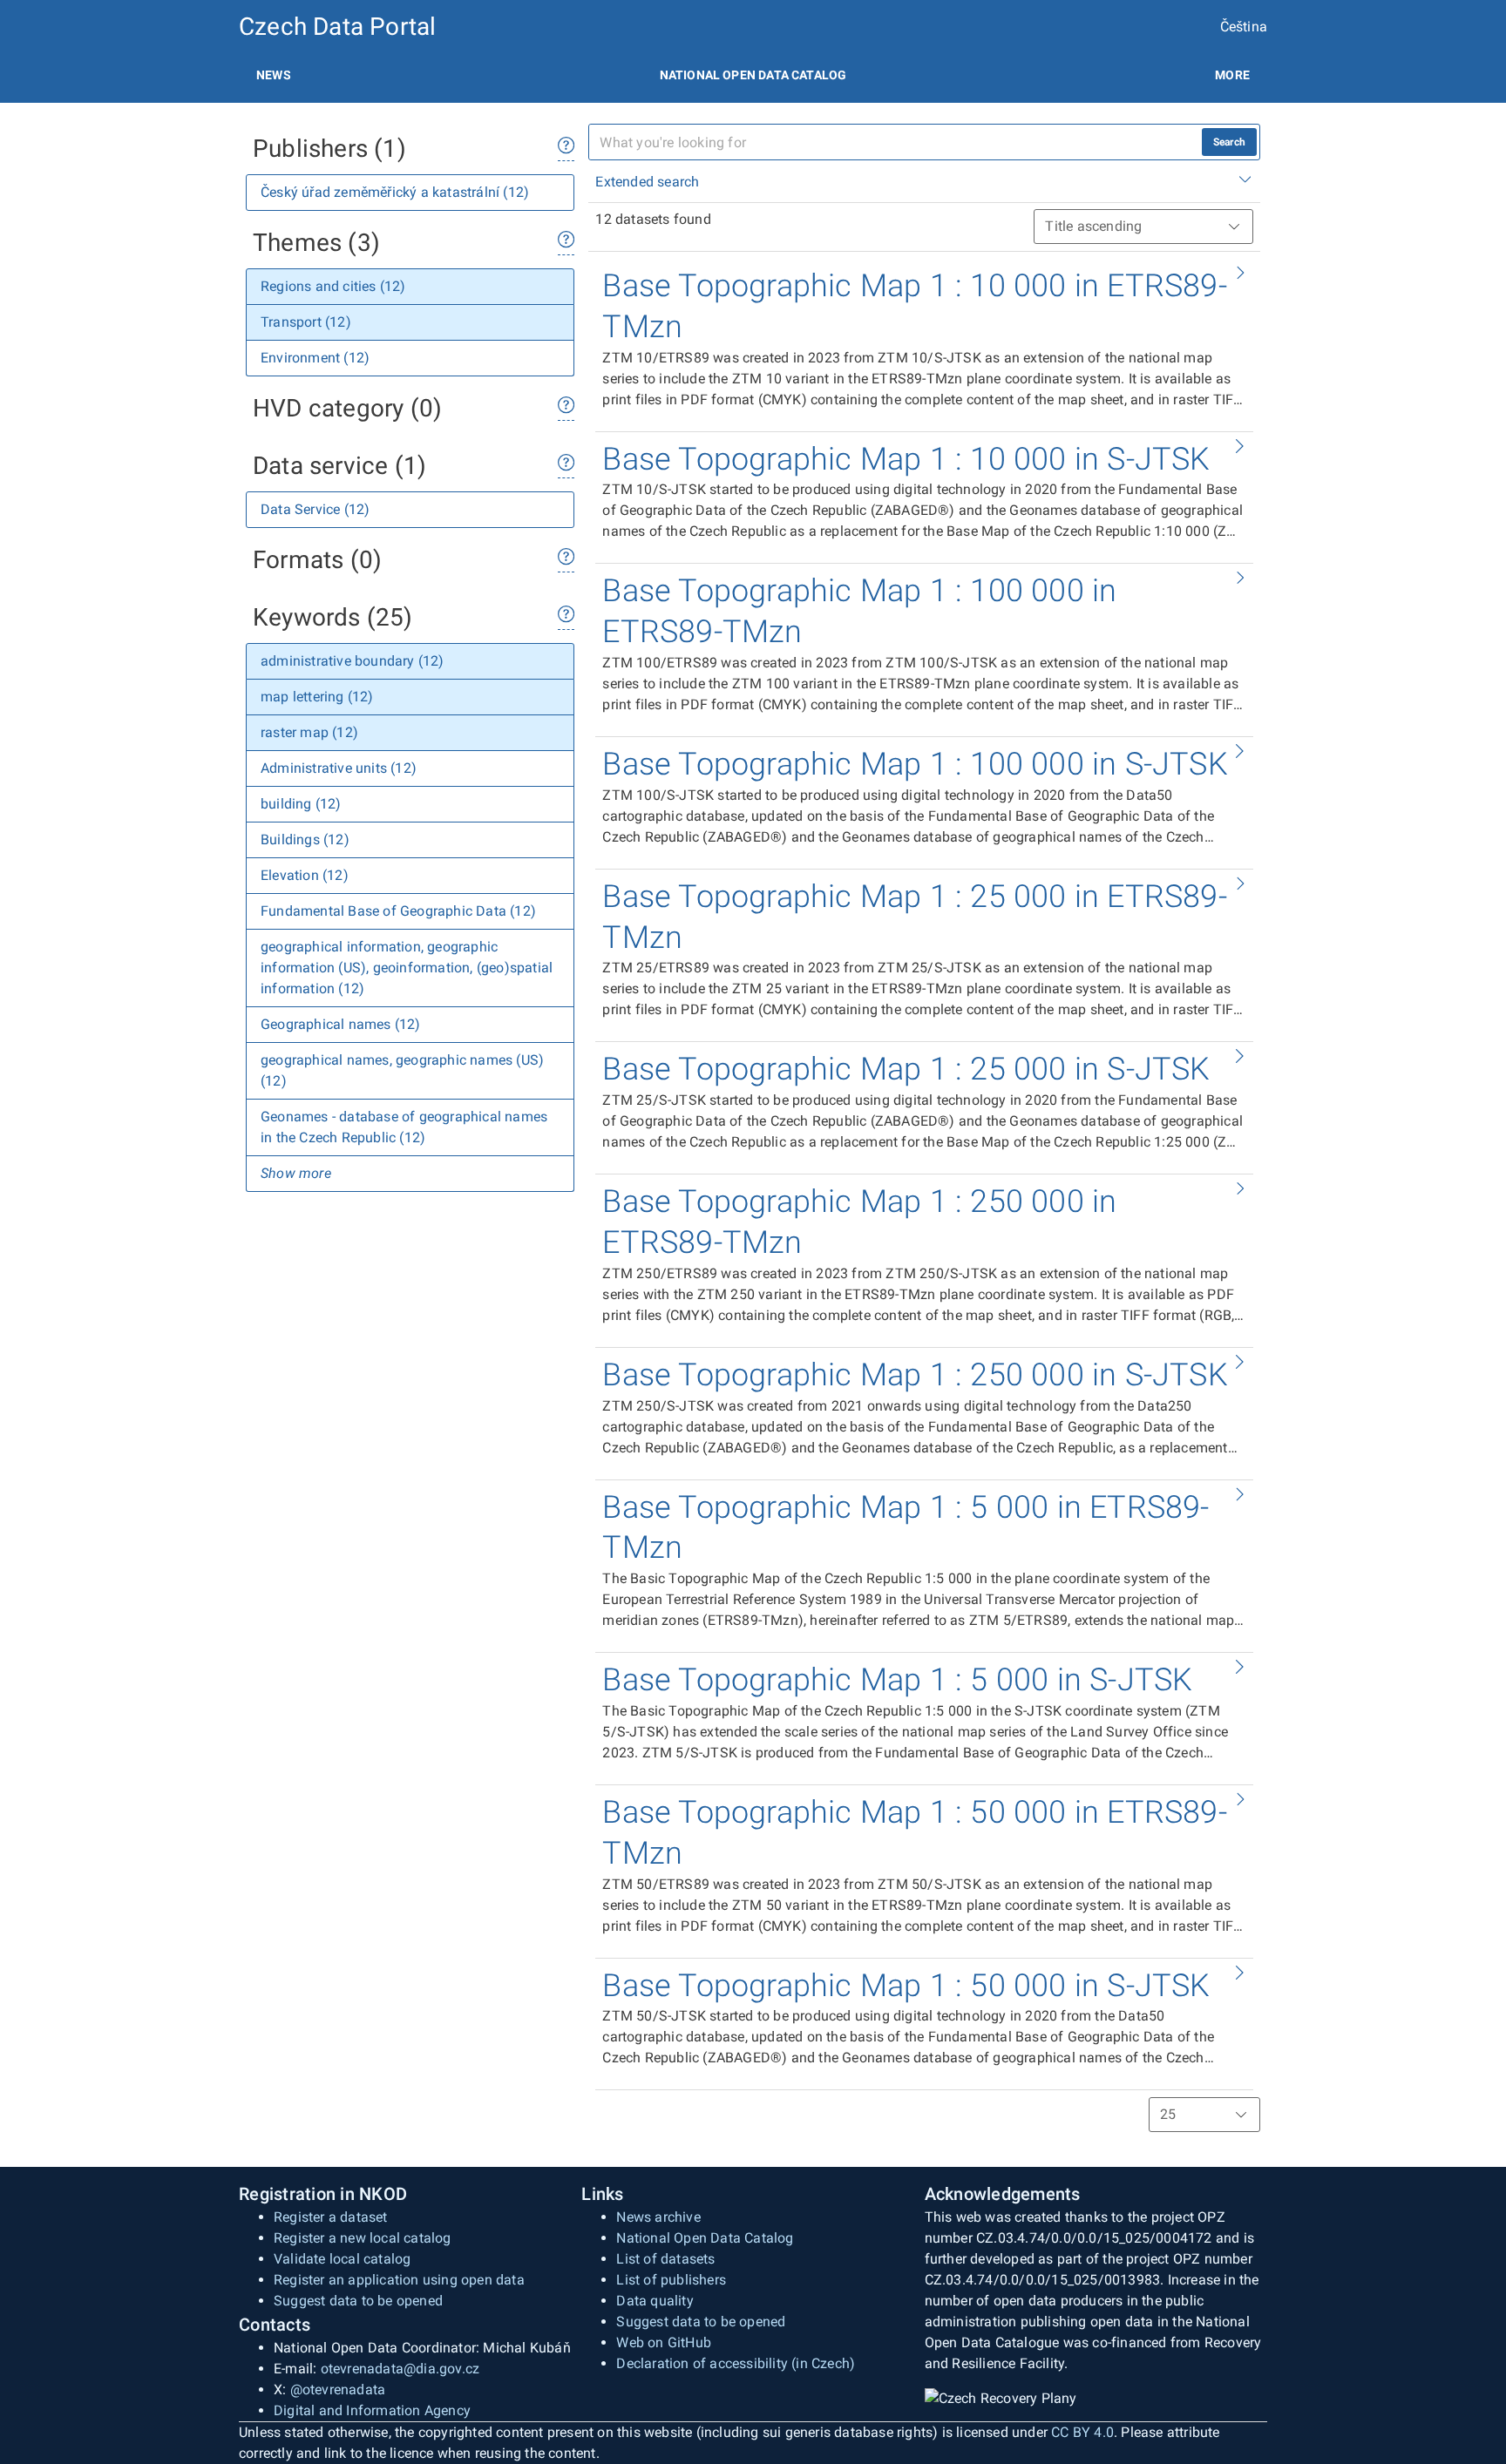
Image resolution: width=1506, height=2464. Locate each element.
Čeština (1244, 27)
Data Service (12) (315, 509)
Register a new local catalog (363, 2238)
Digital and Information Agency (372, 2410)
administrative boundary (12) (353, 661)
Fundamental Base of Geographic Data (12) (398, 911)
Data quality (655, 2301)
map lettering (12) (317, 697)
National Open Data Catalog (705, 2238)
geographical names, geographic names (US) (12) (402, 1070)
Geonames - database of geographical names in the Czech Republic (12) (404, 1127)
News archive (658, 2217)
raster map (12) (309, 732)
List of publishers (671, 2280)
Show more (296, 1173)
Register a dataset (331, 2217)
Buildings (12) (305, 839)
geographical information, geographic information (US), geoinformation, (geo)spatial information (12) (407, 968)
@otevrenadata (338, 2390)
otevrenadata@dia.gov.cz (400, 2369)
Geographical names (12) (341, 1024)
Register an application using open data (399, 2280)
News (274, 75)
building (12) (301, 804)
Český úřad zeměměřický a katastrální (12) (395, 192)
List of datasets (665, 2259)
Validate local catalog (342, 2259)
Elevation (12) (305, 875)
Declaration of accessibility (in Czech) (736, 2363)
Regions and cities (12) (333, 286)
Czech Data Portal (337, 27)
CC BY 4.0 (1082, 2432)
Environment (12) (315, 358)
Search (1229, 142)
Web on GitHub (664, 2342)
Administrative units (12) (339, 768)
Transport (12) (306, 322)
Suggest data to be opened (358, 2301)
